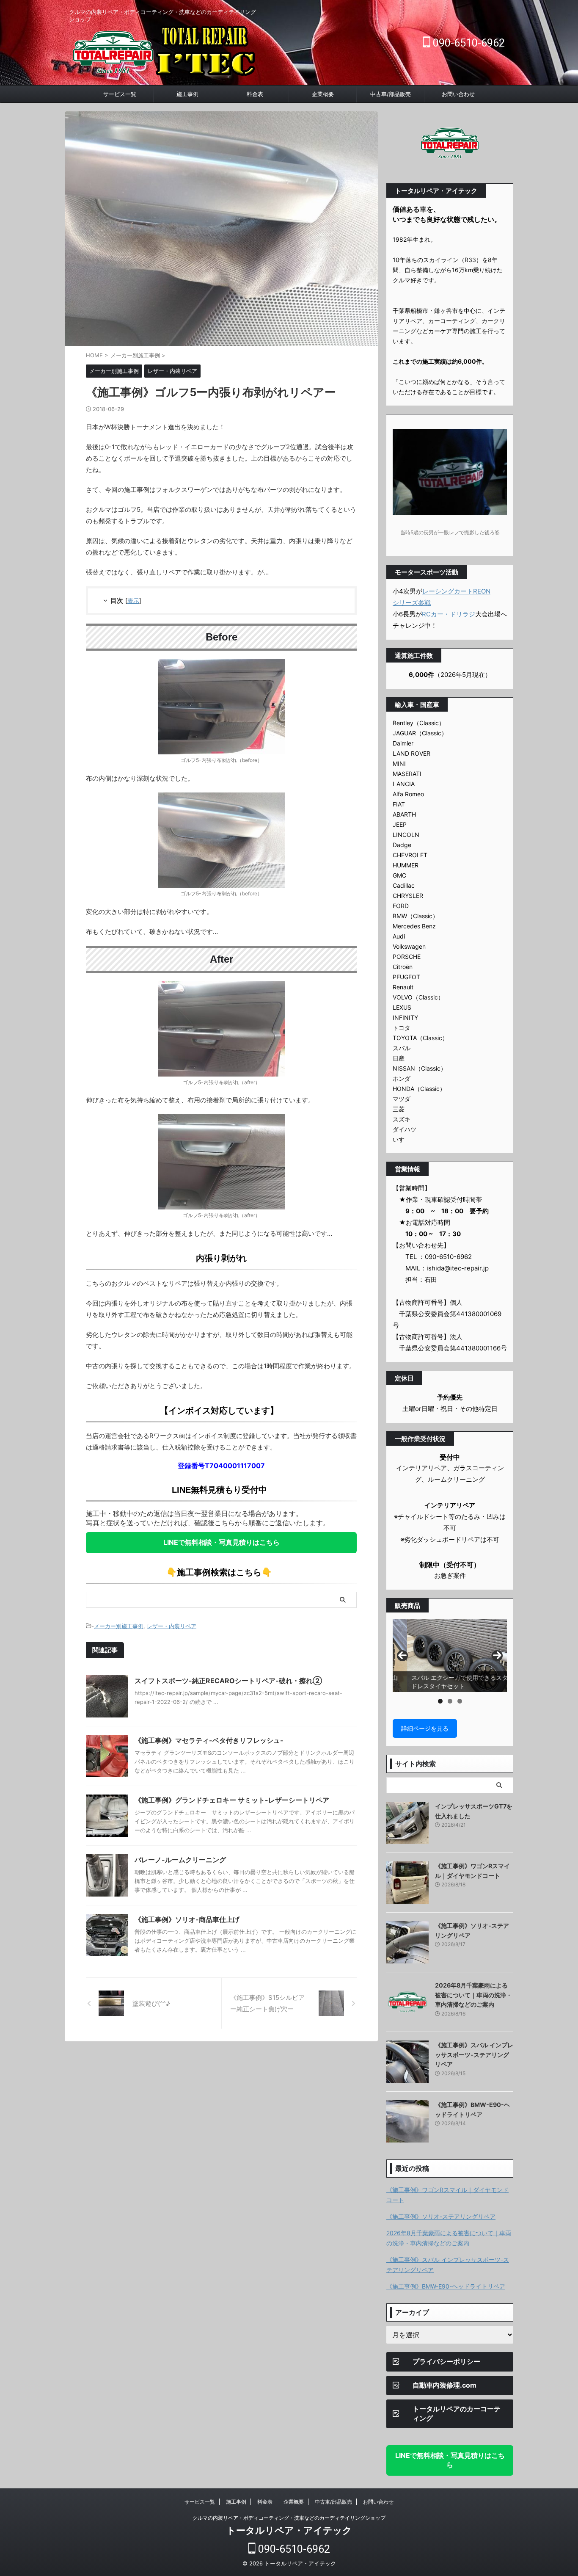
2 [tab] (450, 1701)
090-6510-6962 (468, 43)
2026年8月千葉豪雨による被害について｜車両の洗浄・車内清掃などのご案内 (473, 1995)
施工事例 (187, 94)
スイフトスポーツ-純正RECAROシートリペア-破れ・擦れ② (228, 1681)
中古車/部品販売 (391, 94)
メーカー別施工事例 (119, 1626)
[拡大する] (274, 670)
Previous (402, 1656)
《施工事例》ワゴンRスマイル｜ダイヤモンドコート (447, 2195)
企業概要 (323, 94)
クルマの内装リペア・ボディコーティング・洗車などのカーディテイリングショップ (289, 2518)
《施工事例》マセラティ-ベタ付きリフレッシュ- (209, 1740)
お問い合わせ (458, 94)
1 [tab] (440, 1701)
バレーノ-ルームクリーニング (180, 1860)
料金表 (255, 94)
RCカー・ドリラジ (449, 614)
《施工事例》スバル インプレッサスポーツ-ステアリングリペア (474, 2054)
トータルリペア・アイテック (289, 2530)
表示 (133, 601)
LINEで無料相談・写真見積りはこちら (222, 1542)
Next (497, 1656)
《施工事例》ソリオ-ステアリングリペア (441, 2216)
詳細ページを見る (425, 1728)
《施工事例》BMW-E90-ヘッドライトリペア (446, 2286)
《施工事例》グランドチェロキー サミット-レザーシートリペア (232, 1800)
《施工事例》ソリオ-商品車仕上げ (187, 1919)
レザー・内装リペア (172, 1626)
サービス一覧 (120, 94)
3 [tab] (460, 1701)
